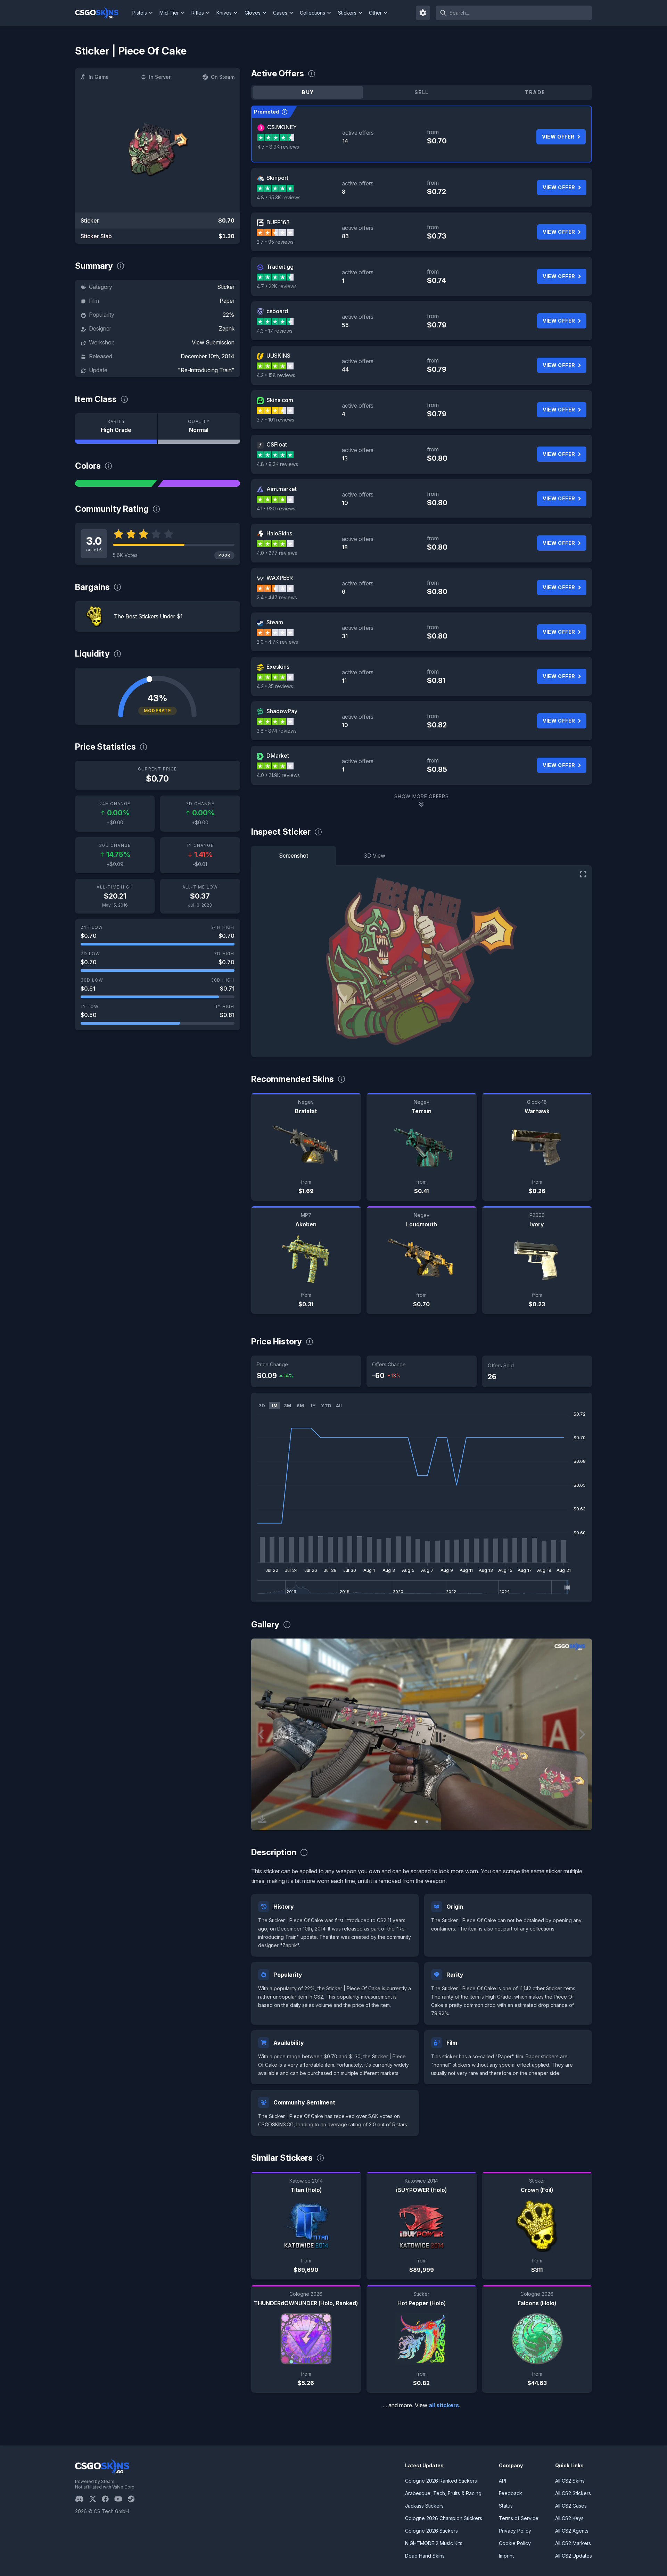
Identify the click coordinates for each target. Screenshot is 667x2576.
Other (375, 13)
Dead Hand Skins (425, 2556)
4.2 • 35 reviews (275, 686)
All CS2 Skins (570, 2481)
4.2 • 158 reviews (276, 375)
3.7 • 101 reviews (275, 420)
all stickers (444, 2405)
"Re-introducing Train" (206, 370)
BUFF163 (278, 222)
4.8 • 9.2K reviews (277, 464)
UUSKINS (278, 356)
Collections (312, 13)
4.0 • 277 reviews (277, 553)
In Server (160, 77)
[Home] (102, 13)
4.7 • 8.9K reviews (278, 147)
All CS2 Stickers (573, 2493)
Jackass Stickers (424, 2506)
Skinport (277, 178)
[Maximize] (583, 874)
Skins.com (280, 400)
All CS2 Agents (572, 2531)
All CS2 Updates (574, 2556)
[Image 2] (427, 1822)
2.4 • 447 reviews (277, 597)
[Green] (116, 483)
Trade (535, 92)
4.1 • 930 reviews (276, 508)
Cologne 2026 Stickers (431, 2531)
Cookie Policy (515, 2543)
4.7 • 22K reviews (277, 286)
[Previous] (262, 1734)
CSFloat (277, 444)
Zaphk (227, 328)
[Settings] (423, 13)
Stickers (347, 13)
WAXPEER (280, 578)
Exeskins (278, 667)
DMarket (278, 756)
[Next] (582, 1734)
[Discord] (82, 2499)
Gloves (253, 13)
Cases (280, 13)
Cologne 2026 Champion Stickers (444, 2518)
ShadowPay (282, 711)
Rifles (198, 13)
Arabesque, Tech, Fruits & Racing (443, 2493)
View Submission (213, 342)
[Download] (262, 1819)
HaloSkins (279, 533)
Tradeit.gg (280, 267)
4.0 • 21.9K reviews (278, 775)
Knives (224, 13)
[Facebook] (108, 2499)
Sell (422, 92)
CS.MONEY (282, 127)
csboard (277, 311)
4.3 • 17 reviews (275, 331)
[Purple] (199, 483)
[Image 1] (416, 1822)
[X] (96, 2499)
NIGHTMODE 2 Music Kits (434, 2543)
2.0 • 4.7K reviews (277, 642)
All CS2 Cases (571, 2506)
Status (506, 2506)
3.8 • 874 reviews (277, 731)
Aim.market (282, 489)
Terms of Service (519, 2518)
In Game (99, 77)
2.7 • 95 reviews (275, 242)
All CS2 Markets (573, 2543)
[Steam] (134, 2499)
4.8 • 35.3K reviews (279, 197)
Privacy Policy (515, 2531)
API (503, 2481)
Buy (308, 92)
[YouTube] (121, 2499)
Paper (227, 301)
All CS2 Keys (569, 2518)
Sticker (226, 287)
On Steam (223, 77)
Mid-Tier (169, 13)
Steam (275, 622)
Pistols (140, 13)
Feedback (510, 2493)
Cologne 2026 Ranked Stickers (441, 2481)
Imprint (506, 2556)
